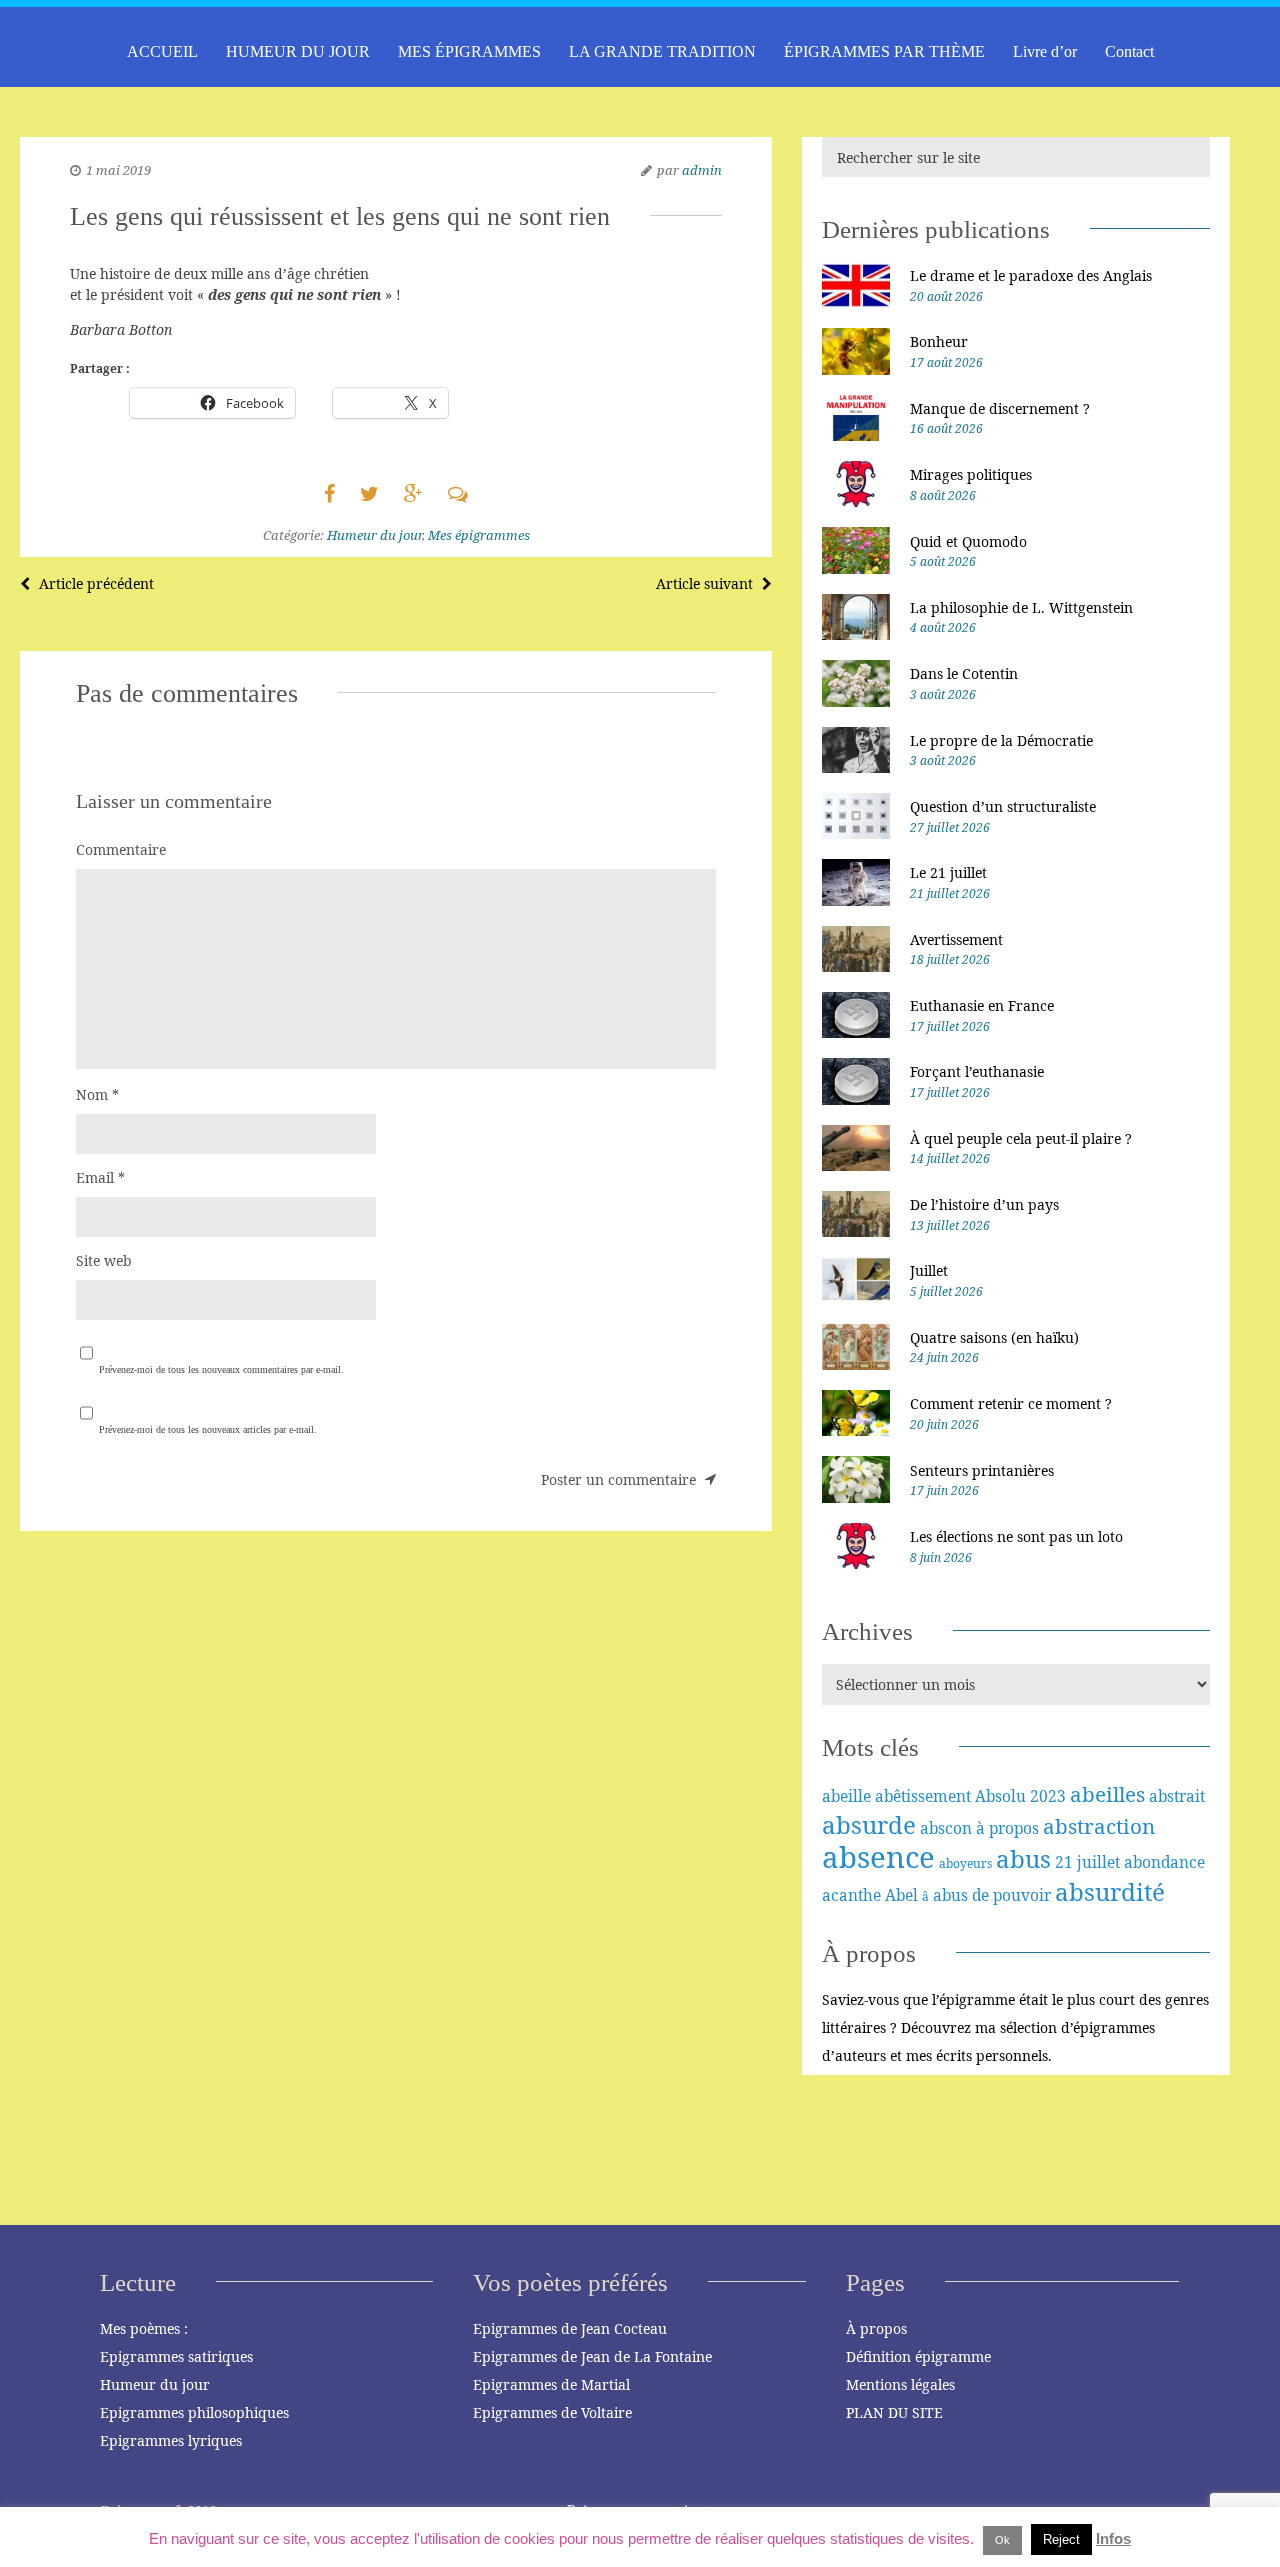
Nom (97, 1094)
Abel (901, 1895)
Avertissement (956, 939)
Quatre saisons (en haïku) (994, 1337)
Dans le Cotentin (964, 673)
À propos (876, 2328)
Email (100, 1177)
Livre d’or (1045, 51)
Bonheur (939, 341)
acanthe (851, 1895)
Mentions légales (900, 2384)
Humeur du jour (374, 535)
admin (702, 170)
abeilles (1107, 1794)
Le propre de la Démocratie (1001, 740)
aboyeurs (965, 1863)
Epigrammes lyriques (171, 2440)
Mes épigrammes (479, 535)
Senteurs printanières (982, 1470)
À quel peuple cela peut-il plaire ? (1021, 1138)
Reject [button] (1061, 2539)
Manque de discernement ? (1000, 408)
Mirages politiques (971, 474)
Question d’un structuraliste (1003, 806)
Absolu (1000, 1796)
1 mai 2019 (118, 170)
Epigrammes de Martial (551, 2384)
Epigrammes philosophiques (194, 2412)
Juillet (929, 1270)
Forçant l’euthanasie (977, 1071)
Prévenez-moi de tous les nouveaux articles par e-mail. (208, 1429)
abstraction (1099, 1826)
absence (878, 1857)
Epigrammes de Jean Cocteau (570, 2328)
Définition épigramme (918, 2356)
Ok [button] (1002, 2540)
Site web (104, 1260)
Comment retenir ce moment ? (1011, 1403)
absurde (869, 1824)
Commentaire (121, 849)
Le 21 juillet (948, 872)
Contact (1129, 51)
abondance (1164, 1862)
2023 (1048, 1796)
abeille (846, 1796)
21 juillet (1087, 1862)
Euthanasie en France (982, 1005)
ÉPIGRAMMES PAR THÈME (884, 51)
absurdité (1110, 1891)
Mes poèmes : (144, 2328)
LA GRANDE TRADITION (662, 51)
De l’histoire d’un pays (984, 1204)
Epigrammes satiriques (176, 2356)
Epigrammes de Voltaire (552, 2412)
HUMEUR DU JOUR (298, 51)
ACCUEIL (162, 51)
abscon (946, 1828)
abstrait (1177, 1796)
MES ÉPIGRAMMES (469, 51)
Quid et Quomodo (968, 541)
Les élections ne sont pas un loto (1016, 1536)
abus (1023, 1858)
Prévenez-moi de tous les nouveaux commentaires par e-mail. (221, 1369)
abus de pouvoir (992, 1895)
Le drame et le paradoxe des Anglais (1031, 275)
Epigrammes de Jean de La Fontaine (592, 2356)
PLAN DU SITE (894, 2412)
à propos (1007, 1828)
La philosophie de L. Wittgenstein (1021, 607)
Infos (1113, 2538)
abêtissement (923, 1796)
